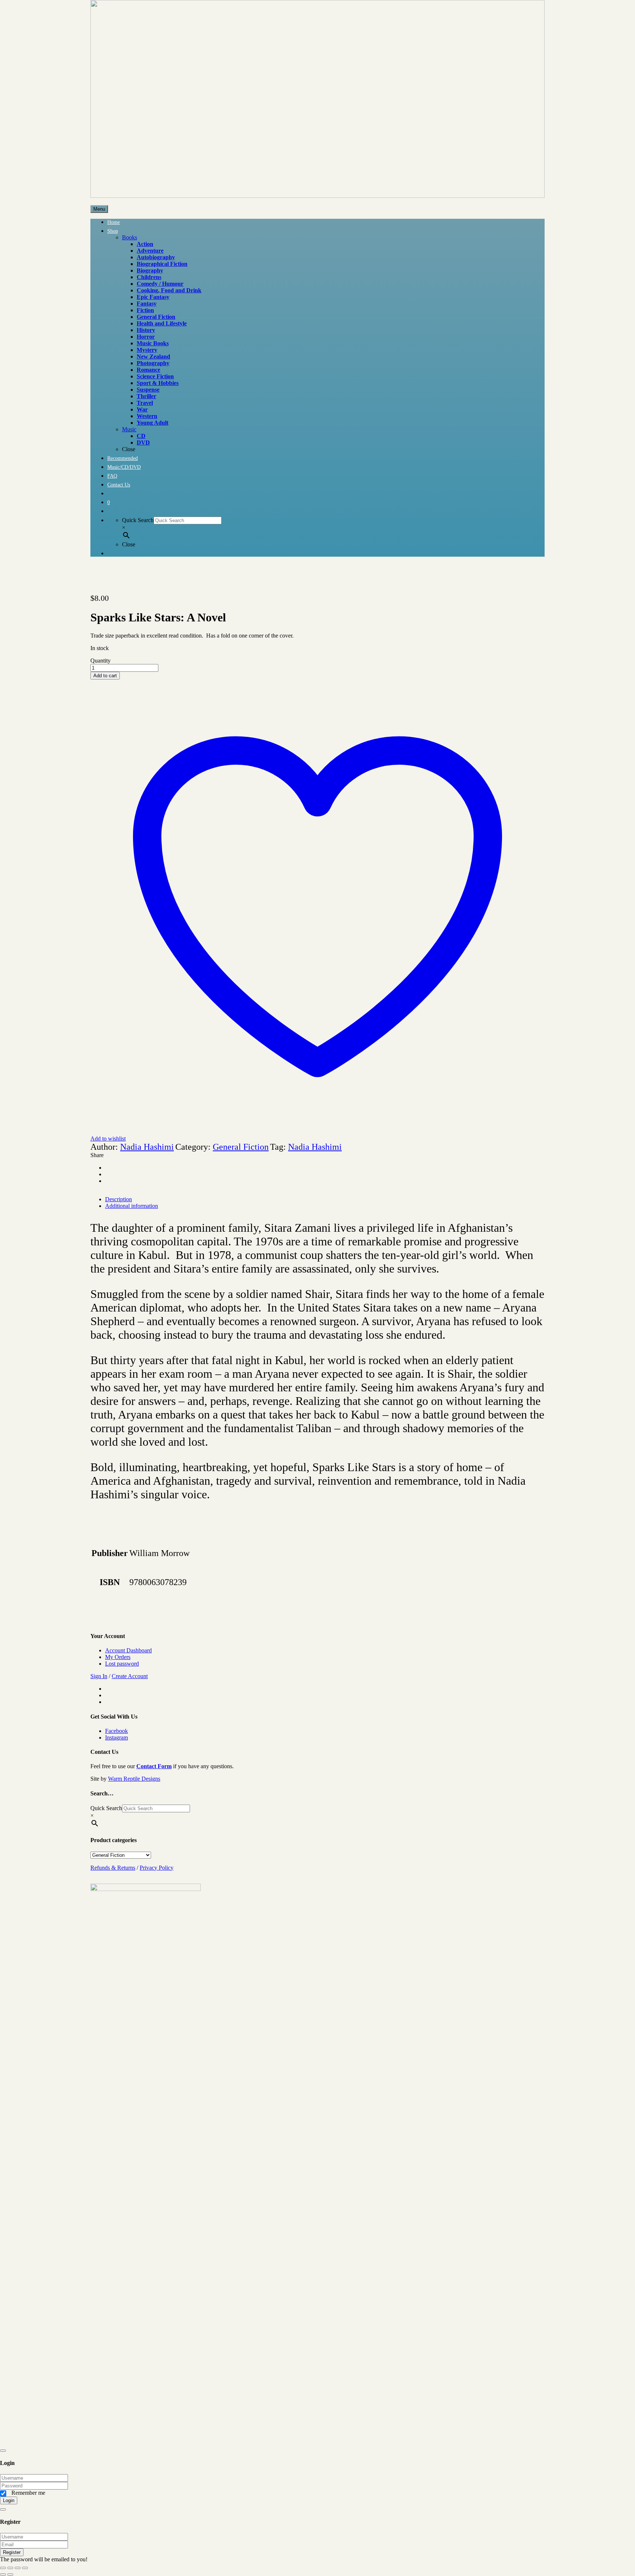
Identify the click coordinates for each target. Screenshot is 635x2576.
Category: (193, 1147)
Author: (104, 1147)
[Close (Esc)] (25, 2568)
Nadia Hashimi (147, 1147)
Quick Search (138, 520)
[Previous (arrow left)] (3, 2575)
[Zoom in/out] (3, 2568)
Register (12, 2552)
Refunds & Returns (113, 1868)
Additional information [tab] (132, 1206)
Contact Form (154, 1766)
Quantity (101, 661)
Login (9, 2500)
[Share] (18, 2568)
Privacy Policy (157, 1868)
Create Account (130, 1676)
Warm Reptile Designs (134, 1779)
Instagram (116, 1737)
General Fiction (241, 1147)
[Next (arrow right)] (10, 2575)
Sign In (99, 1676)
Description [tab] (119, 1199)
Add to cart (105, 676)
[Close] (3, 2451)
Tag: (278, 1147)
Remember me (28, 2493)
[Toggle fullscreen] (10, 2568)
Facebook (116, 1731)
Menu (99, 209)
